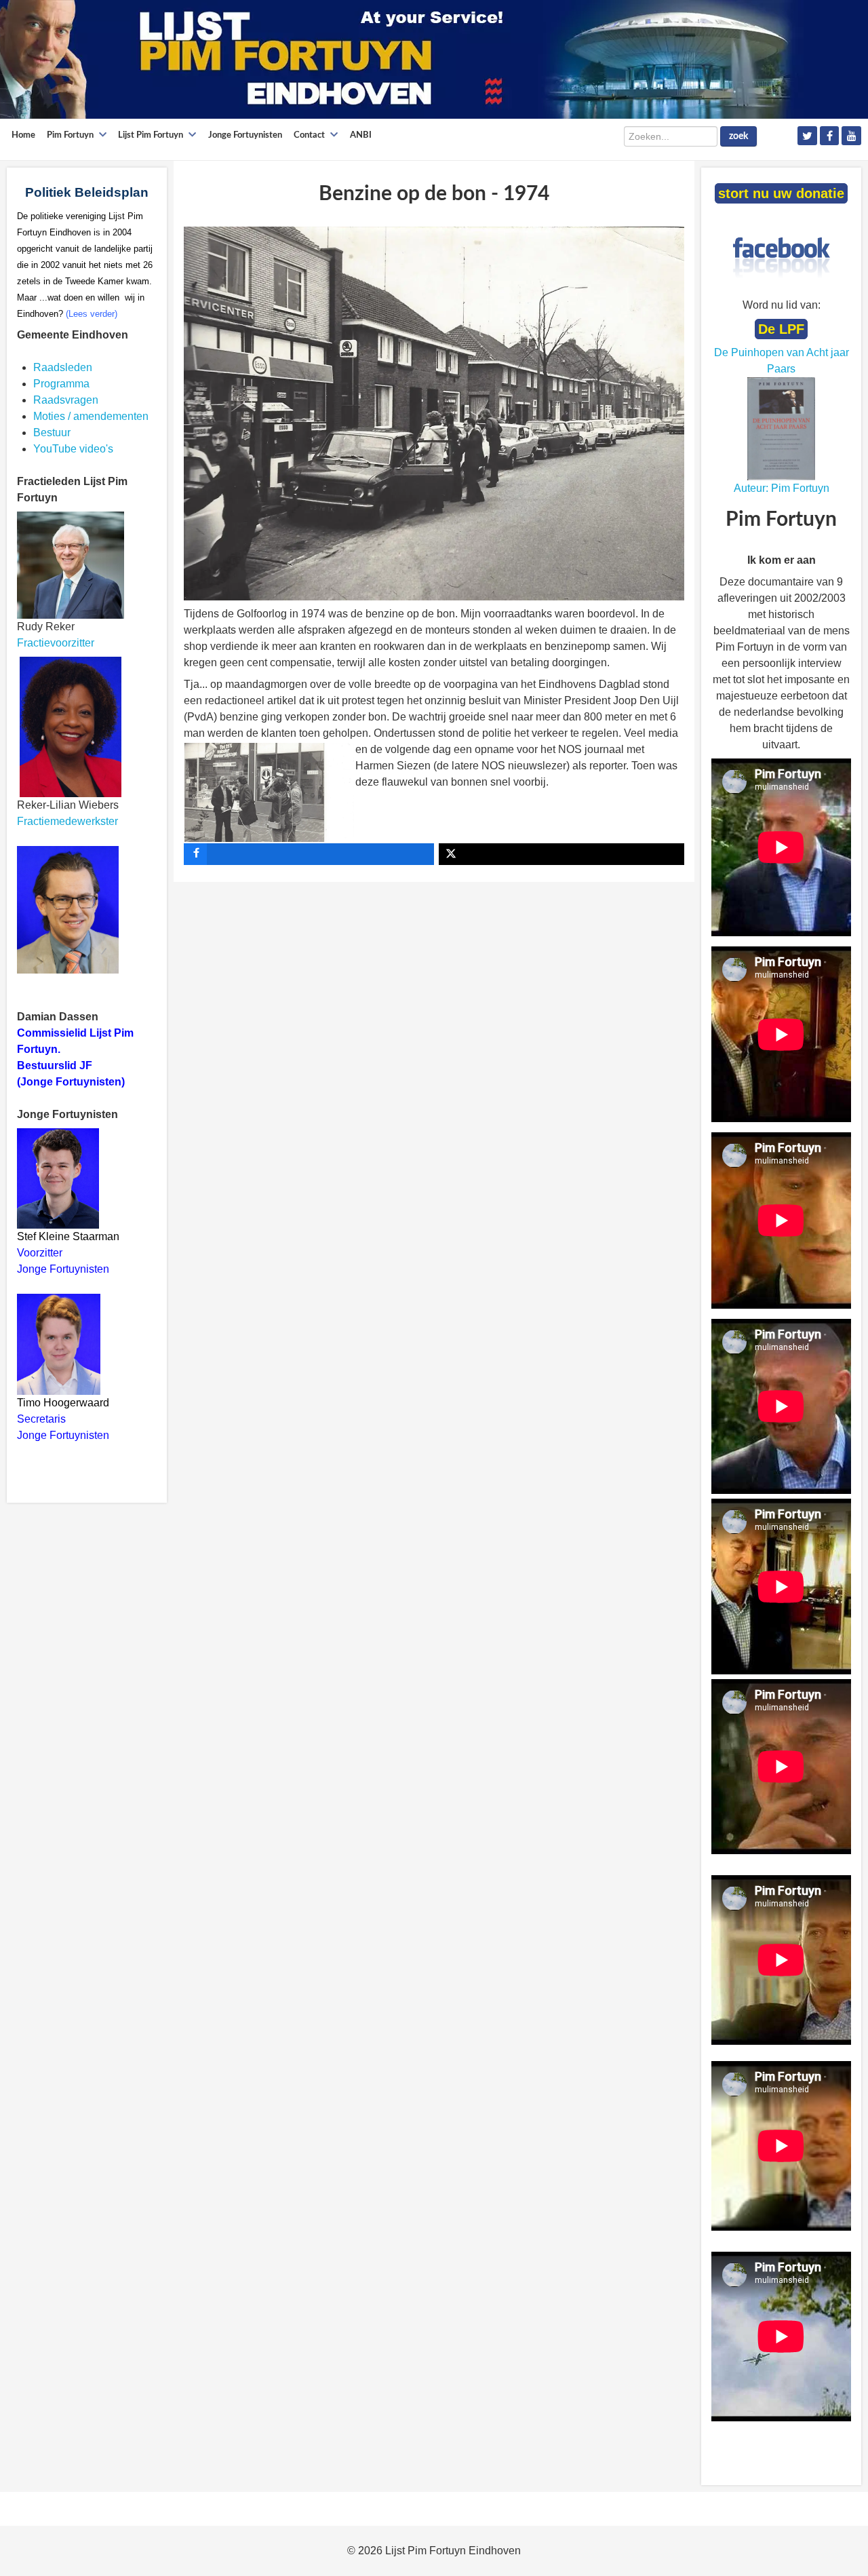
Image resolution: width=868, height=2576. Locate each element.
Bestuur (52, 432)
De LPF (781, 329)
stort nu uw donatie (781, 193)
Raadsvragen (66, 400)
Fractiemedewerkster (67, 821)
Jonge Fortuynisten (64, 1269)
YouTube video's (73, 449)
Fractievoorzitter (56, 643)
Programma (61, 384)
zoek (738, 136)
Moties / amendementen (91, 416)
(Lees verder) (92, 314)
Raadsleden (63, 367)
